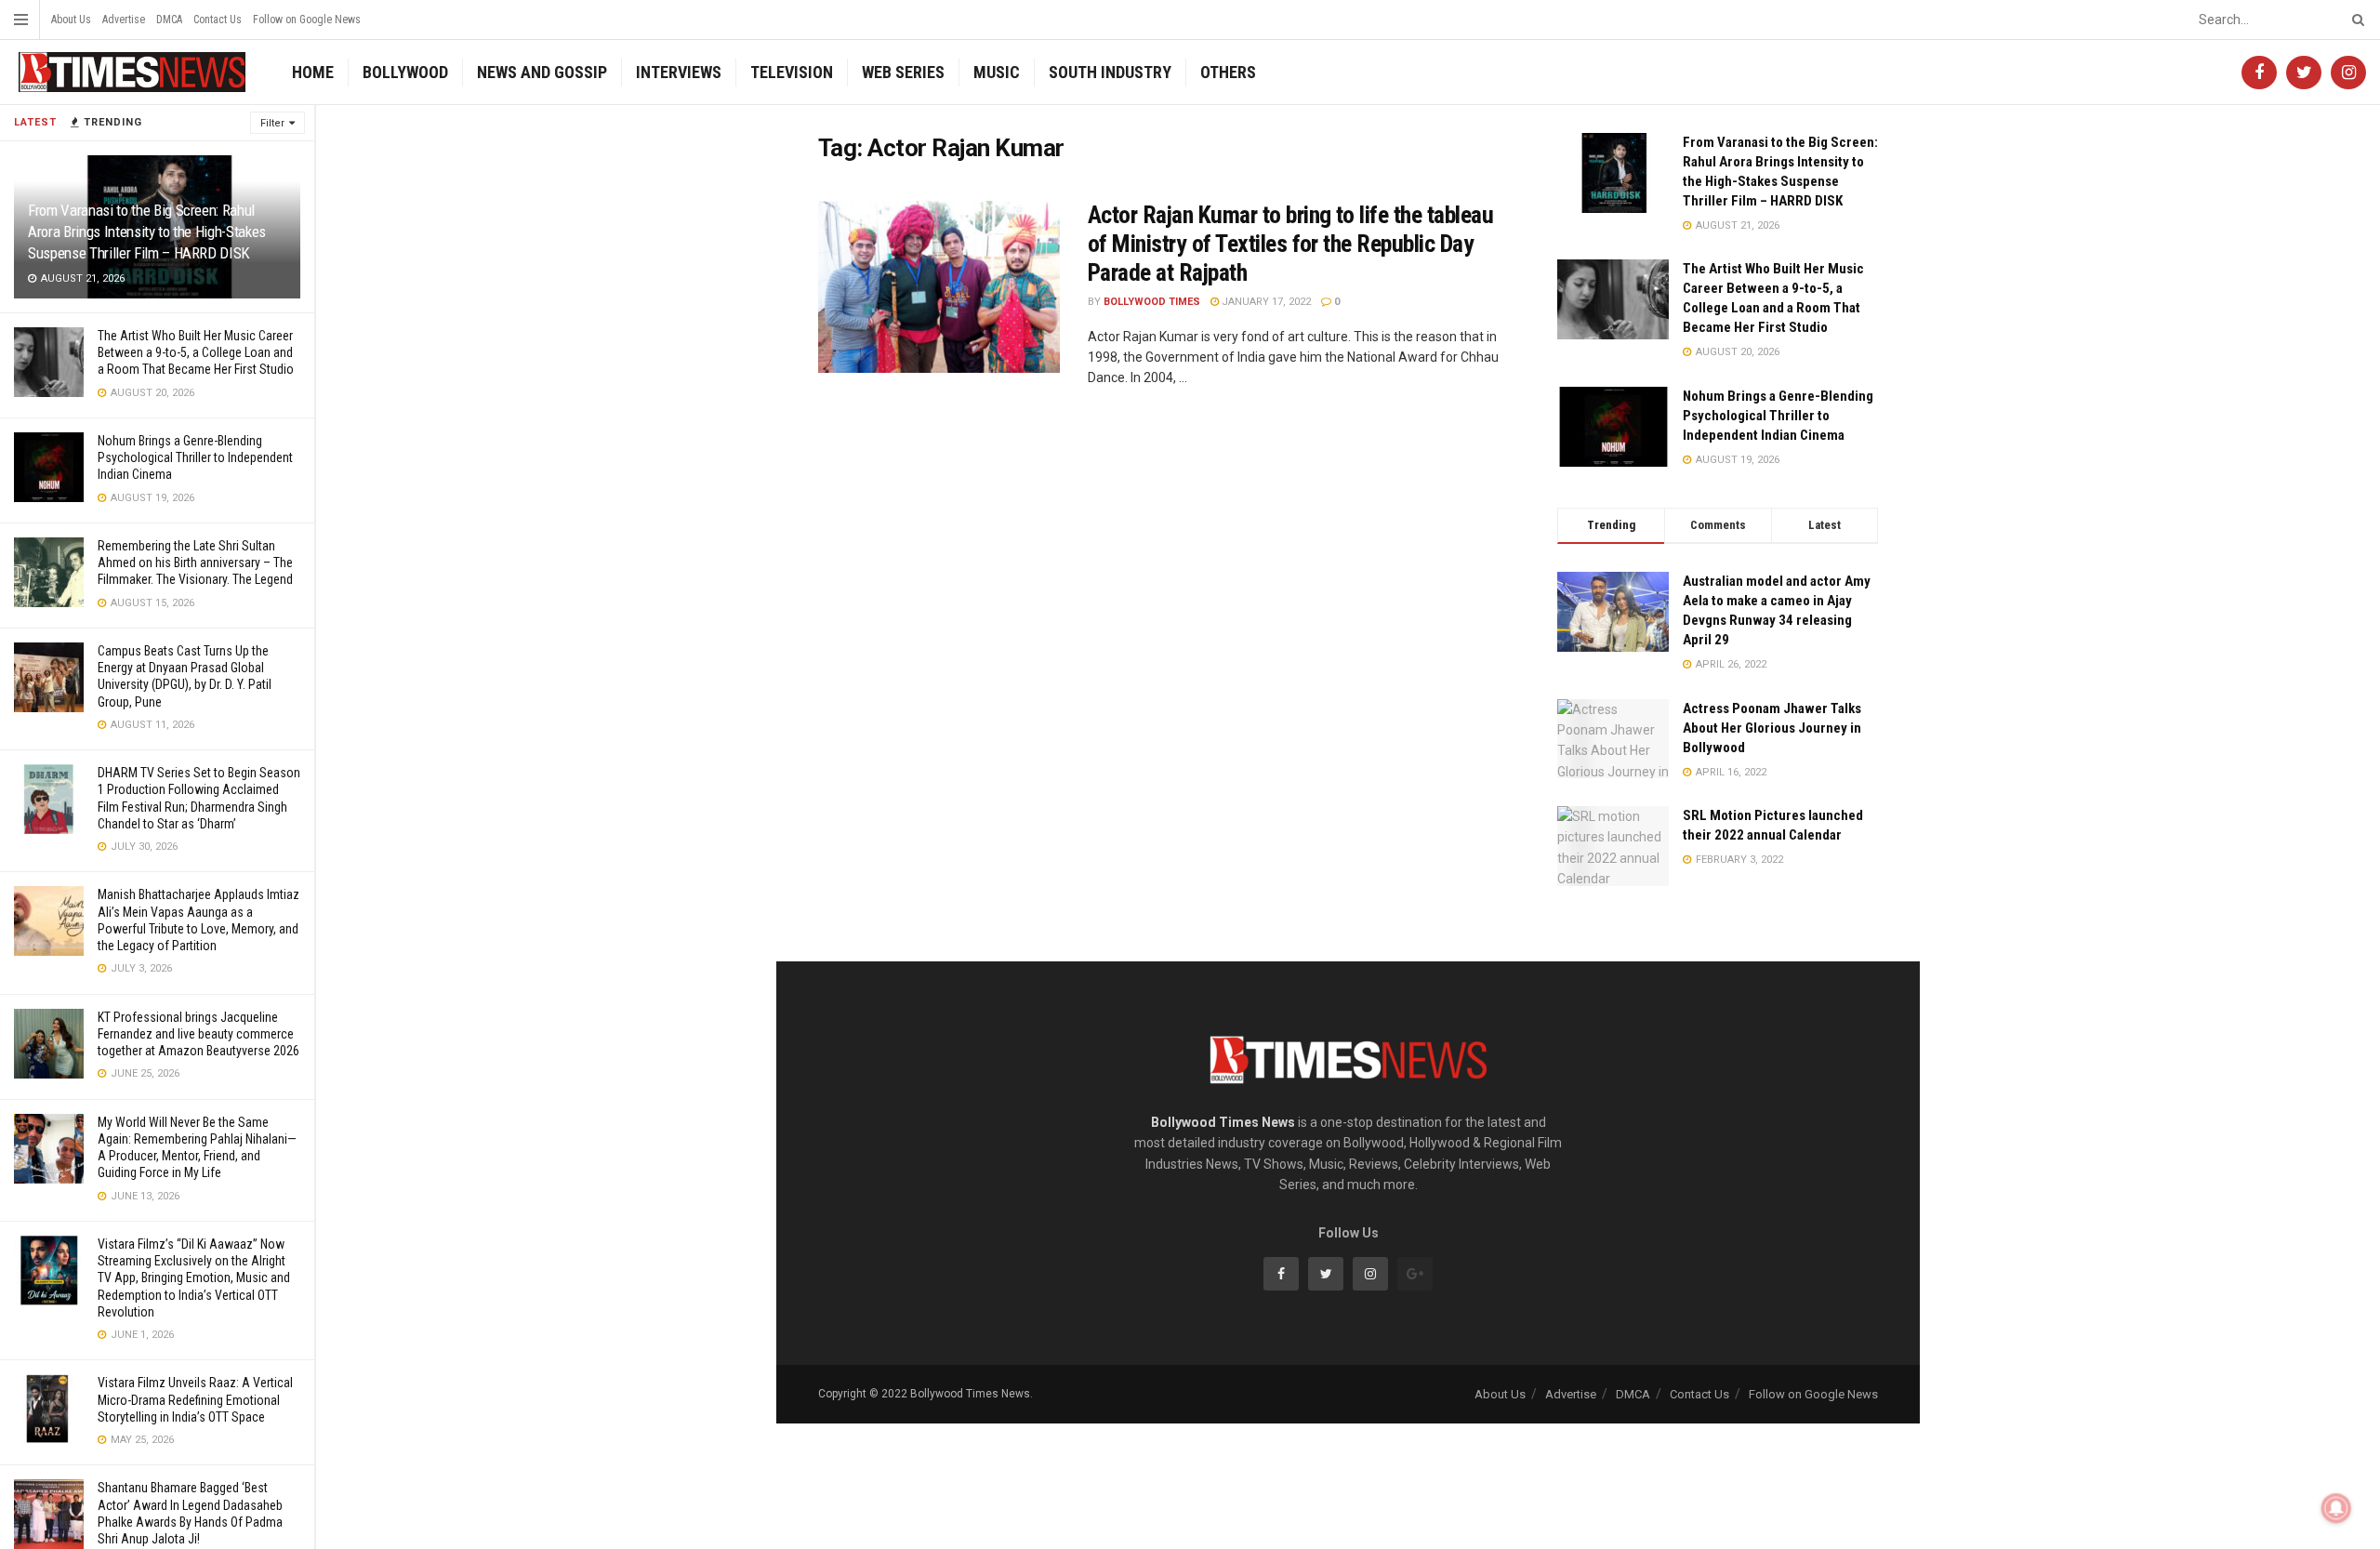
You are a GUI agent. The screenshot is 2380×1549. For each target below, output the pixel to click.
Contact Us (218, 20)
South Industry (1110, 72)
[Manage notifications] (2336, 1508)
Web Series (903, 72)
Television (792, 72)
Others (1228, 72)
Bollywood (405, 72)
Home (313, 72)
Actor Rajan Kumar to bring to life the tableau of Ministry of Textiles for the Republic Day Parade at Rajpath (1290, 244)
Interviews (679, 72)
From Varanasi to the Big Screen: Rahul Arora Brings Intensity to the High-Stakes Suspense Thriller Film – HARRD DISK (147, 232)
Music (997, 72)
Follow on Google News (307, 20)
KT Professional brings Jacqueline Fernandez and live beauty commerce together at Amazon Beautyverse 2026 (198, 1034)
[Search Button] (2355, 20)
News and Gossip (542, 72)
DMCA (169, 20)
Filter (272, 123)
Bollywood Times (1152, 302)
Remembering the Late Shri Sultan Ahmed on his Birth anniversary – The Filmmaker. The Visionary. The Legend (195, 563)
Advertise (124, 20)
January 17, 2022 (1265, 302)
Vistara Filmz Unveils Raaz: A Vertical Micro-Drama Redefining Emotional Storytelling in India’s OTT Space (195, 1399)
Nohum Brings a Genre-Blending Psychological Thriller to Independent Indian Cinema (195, 457)
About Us (71, 20)
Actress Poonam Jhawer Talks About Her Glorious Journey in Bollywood (1772, 728)
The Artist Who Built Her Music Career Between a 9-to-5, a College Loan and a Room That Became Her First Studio (196, 352)
